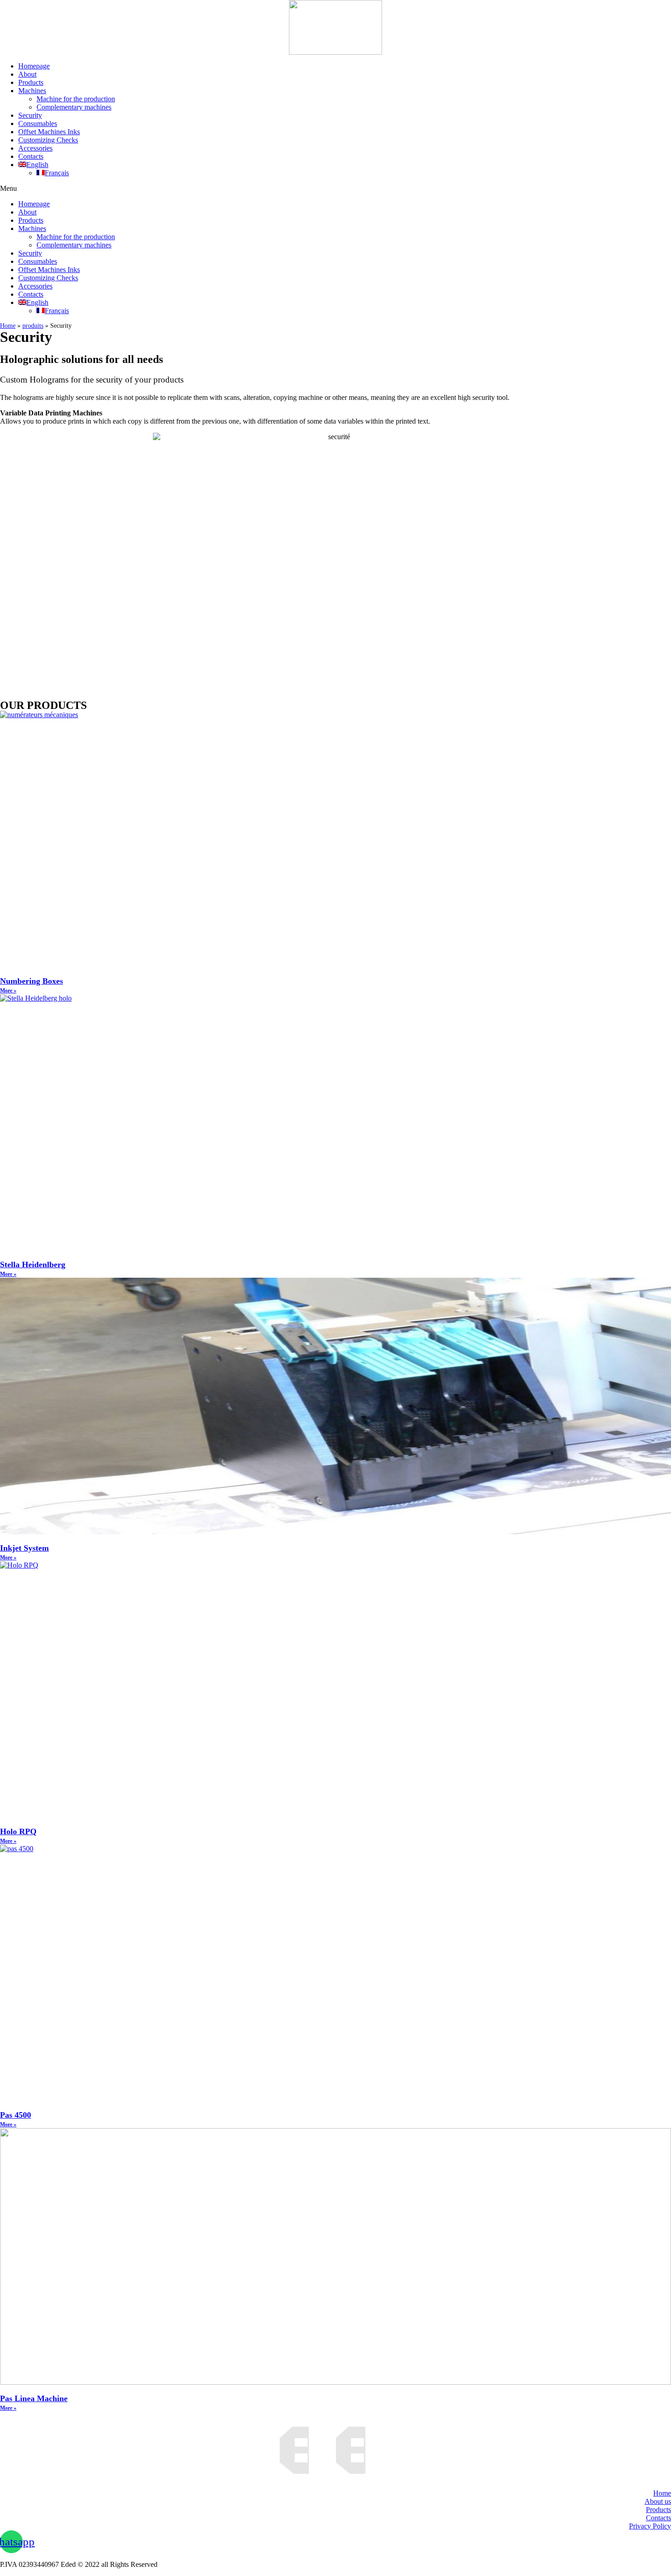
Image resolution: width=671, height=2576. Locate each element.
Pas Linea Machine (34, 2398)
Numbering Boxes (31, 981)
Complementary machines (74, 107)
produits (33, 326)
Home (8, 326)
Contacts (31, 156)
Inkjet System (24, 1548)
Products (31, 82)
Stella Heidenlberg (33, 1264)
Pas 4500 (16, 2115)
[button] (335, 189)
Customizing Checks (48, 140)
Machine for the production (76, 99)
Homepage (34, 66)
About (27, 74)
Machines (32, 91)
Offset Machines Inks (49, 132)
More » (8, 991)
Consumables (38, 123)
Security (30, 115)
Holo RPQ (18, 1831)
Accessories (35, 148)
